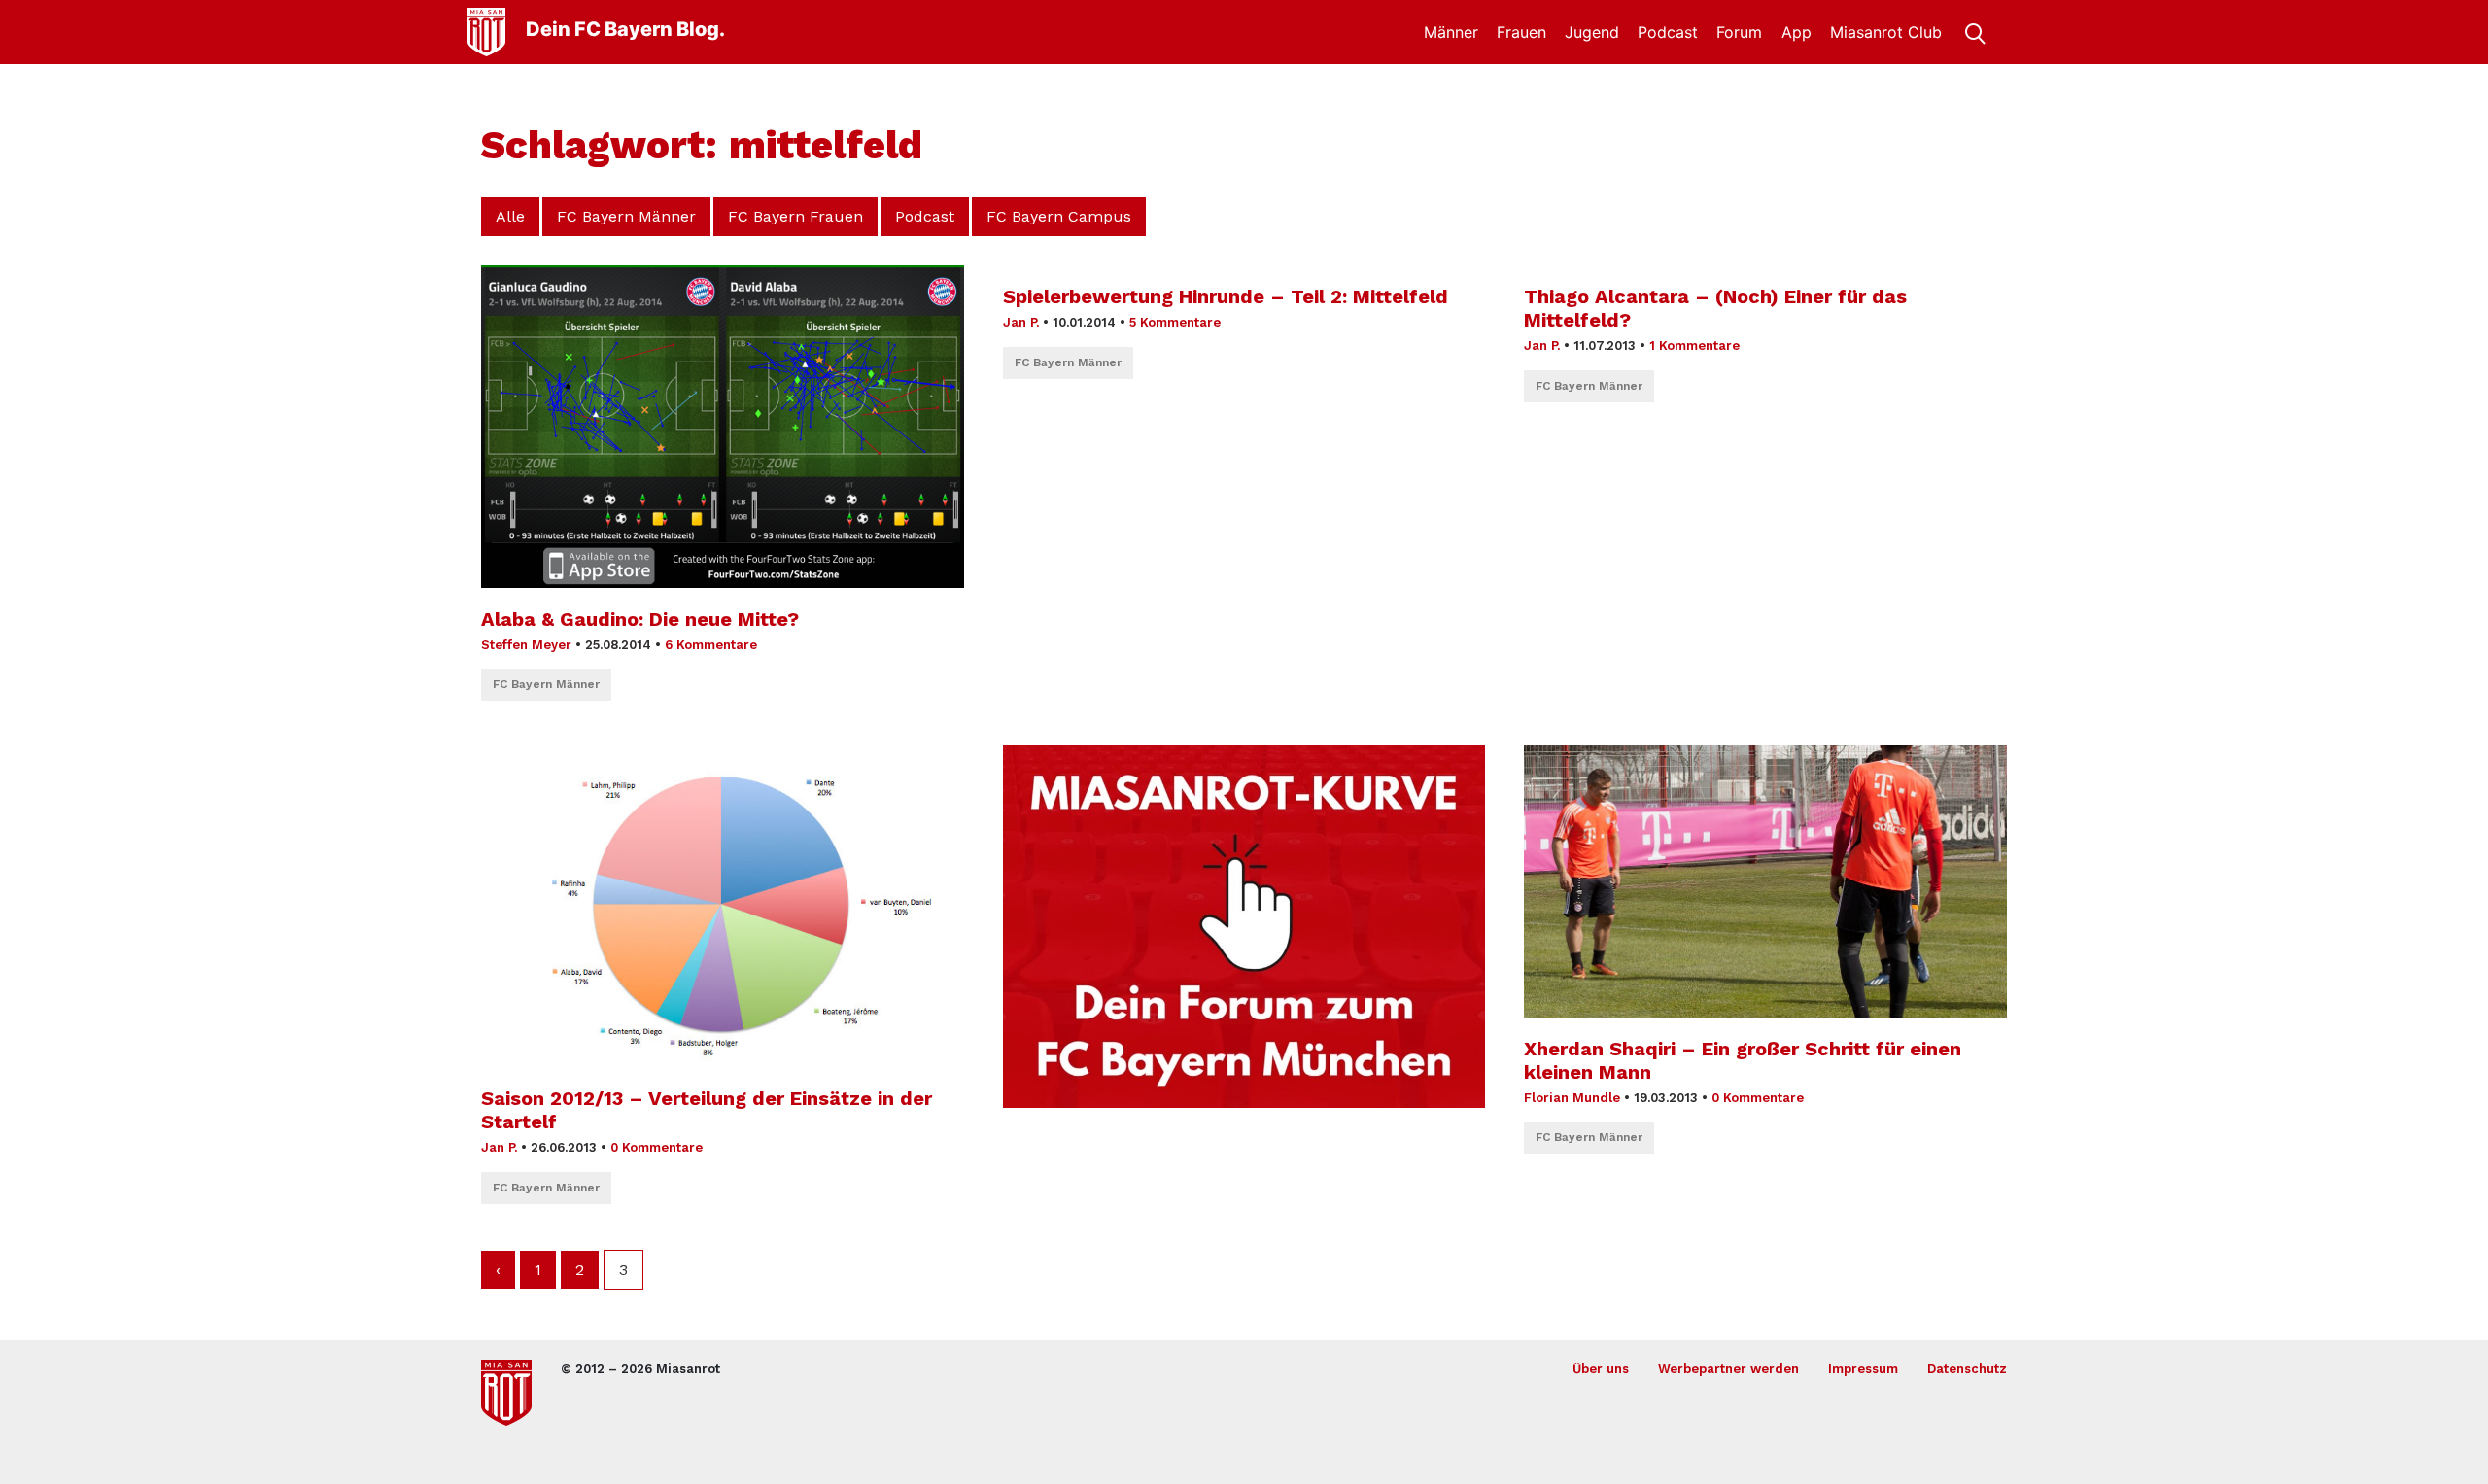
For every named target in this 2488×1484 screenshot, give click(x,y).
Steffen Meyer (526, 645)
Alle (510, 216)
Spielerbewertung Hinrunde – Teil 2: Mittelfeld (1226, 296)
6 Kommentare (711, 645)
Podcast (1668, 32)
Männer (1451, 32)
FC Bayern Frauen (795, 216)
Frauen (1521, 32)
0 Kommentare (657, 1147)
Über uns (1601, 1369)
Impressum (1863, 1369)
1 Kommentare (1694, 345)
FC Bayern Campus (1059, 216)
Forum (1739, 32)
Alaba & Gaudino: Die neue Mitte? (640, 619)
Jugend (1592, 32)
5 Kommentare (1175, 322)
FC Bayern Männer (626, 216)
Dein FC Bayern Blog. (625, 29)
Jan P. (1021, 322)
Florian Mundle (1572, 1098)
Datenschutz (1967, 1369)
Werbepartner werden (1728, 1369)
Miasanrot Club (1886, 32)
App (1797, 32)
